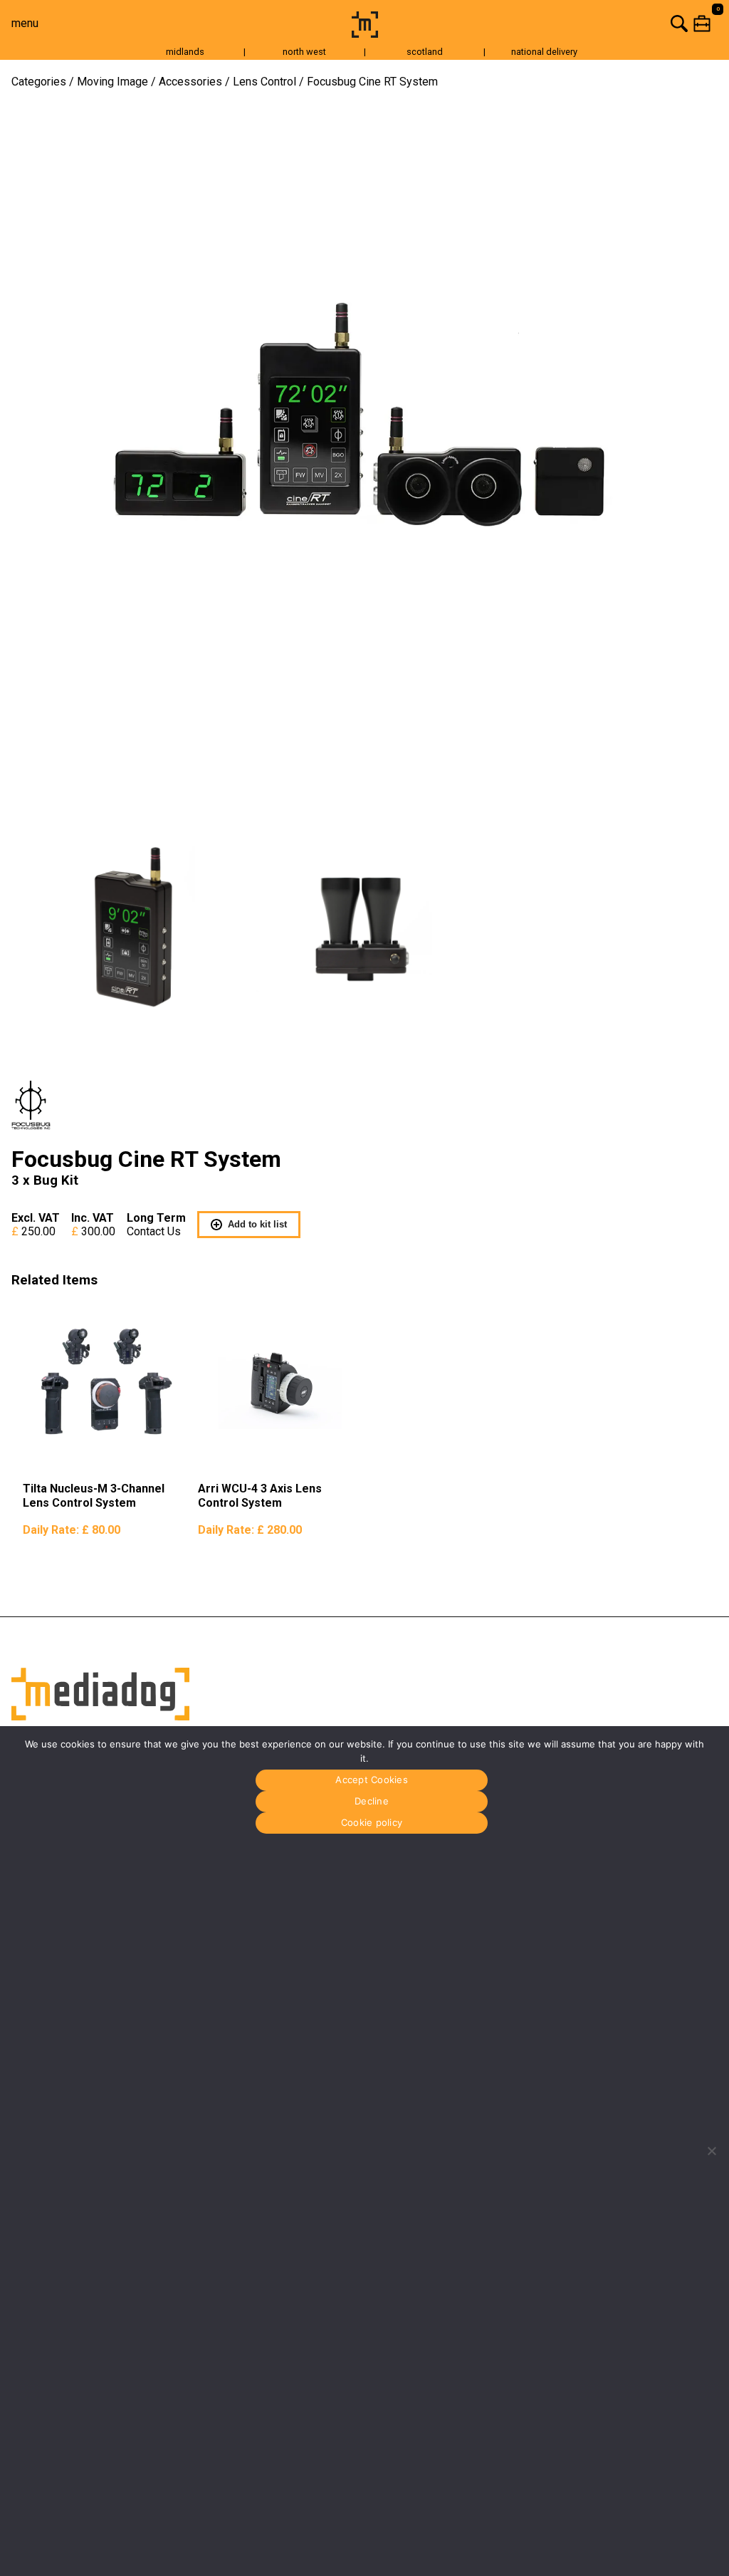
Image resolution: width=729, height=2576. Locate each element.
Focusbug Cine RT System (372, 82)
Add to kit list (257, 1224)
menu (25, 23)
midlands (185, 52)
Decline (372, 1801)
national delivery (544, 52)
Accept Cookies (372, 1780)
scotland (425, 52)
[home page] (365, 34)
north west (304, 52)
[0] (556, 23)
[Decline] (711, 2151)
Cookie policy (372, 1822)
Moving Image (112, 82)
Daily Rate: (72, 1530)
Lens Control (264, 82)
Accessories (190, 82)
